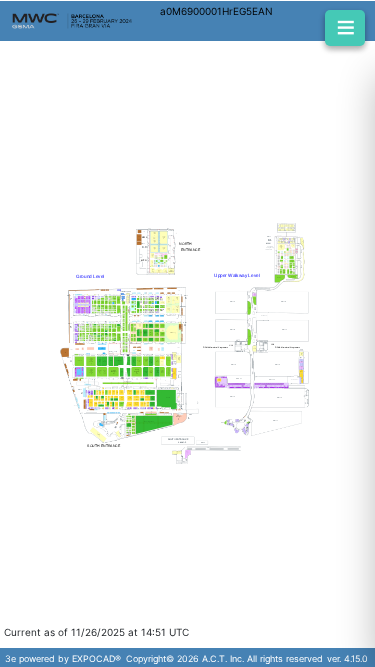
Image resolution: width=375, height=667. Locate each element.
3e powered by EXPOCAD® (63, 658)
